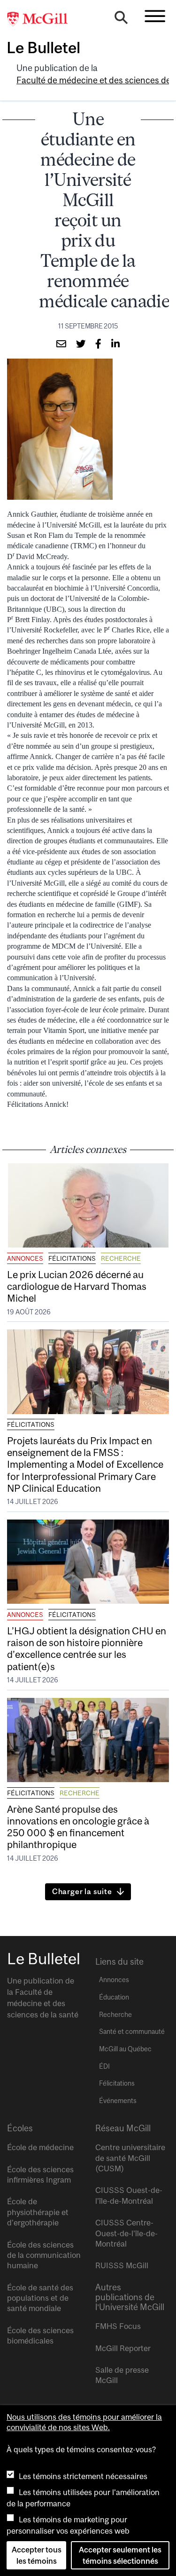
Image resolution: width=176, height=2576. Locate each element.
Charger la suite (82, 1891)
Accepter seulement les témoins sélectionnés (120, 2555)
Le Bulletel (43, 48)
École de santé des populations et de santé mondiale (40, 2298)
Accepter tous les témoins (37, 2555)
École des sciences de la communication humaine (44, 2255)
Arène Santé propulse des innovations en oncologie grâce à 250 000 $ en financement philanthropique (78, 1827)
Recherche (121, 1258)
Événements (118, 2101)
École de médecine (40, 2147)
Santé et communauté (132, 2032)
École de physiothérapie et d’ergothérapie (38, 2212)
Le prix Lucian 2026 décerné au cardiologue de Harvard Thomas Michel (77, 1286)
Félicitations (72, 1258)
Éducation (114, 1997)
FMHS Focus (118, 2326)
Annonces (25, 1258)
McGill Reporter (123, 2348)
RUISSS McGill (122, 2265)
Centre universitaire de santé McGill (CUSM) (130, 2158)
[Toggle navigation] (155, 16)
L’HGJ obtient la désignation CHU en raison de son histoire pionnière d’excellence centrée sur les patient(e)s (87, 1648)
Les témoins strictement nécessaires (83, 2476)
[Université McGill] (42, 19)
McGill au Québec (125, 2049)
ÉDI (104, 2066)
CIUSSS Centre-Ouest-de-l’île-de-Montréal (126, 2233)
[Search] (121, 20)
